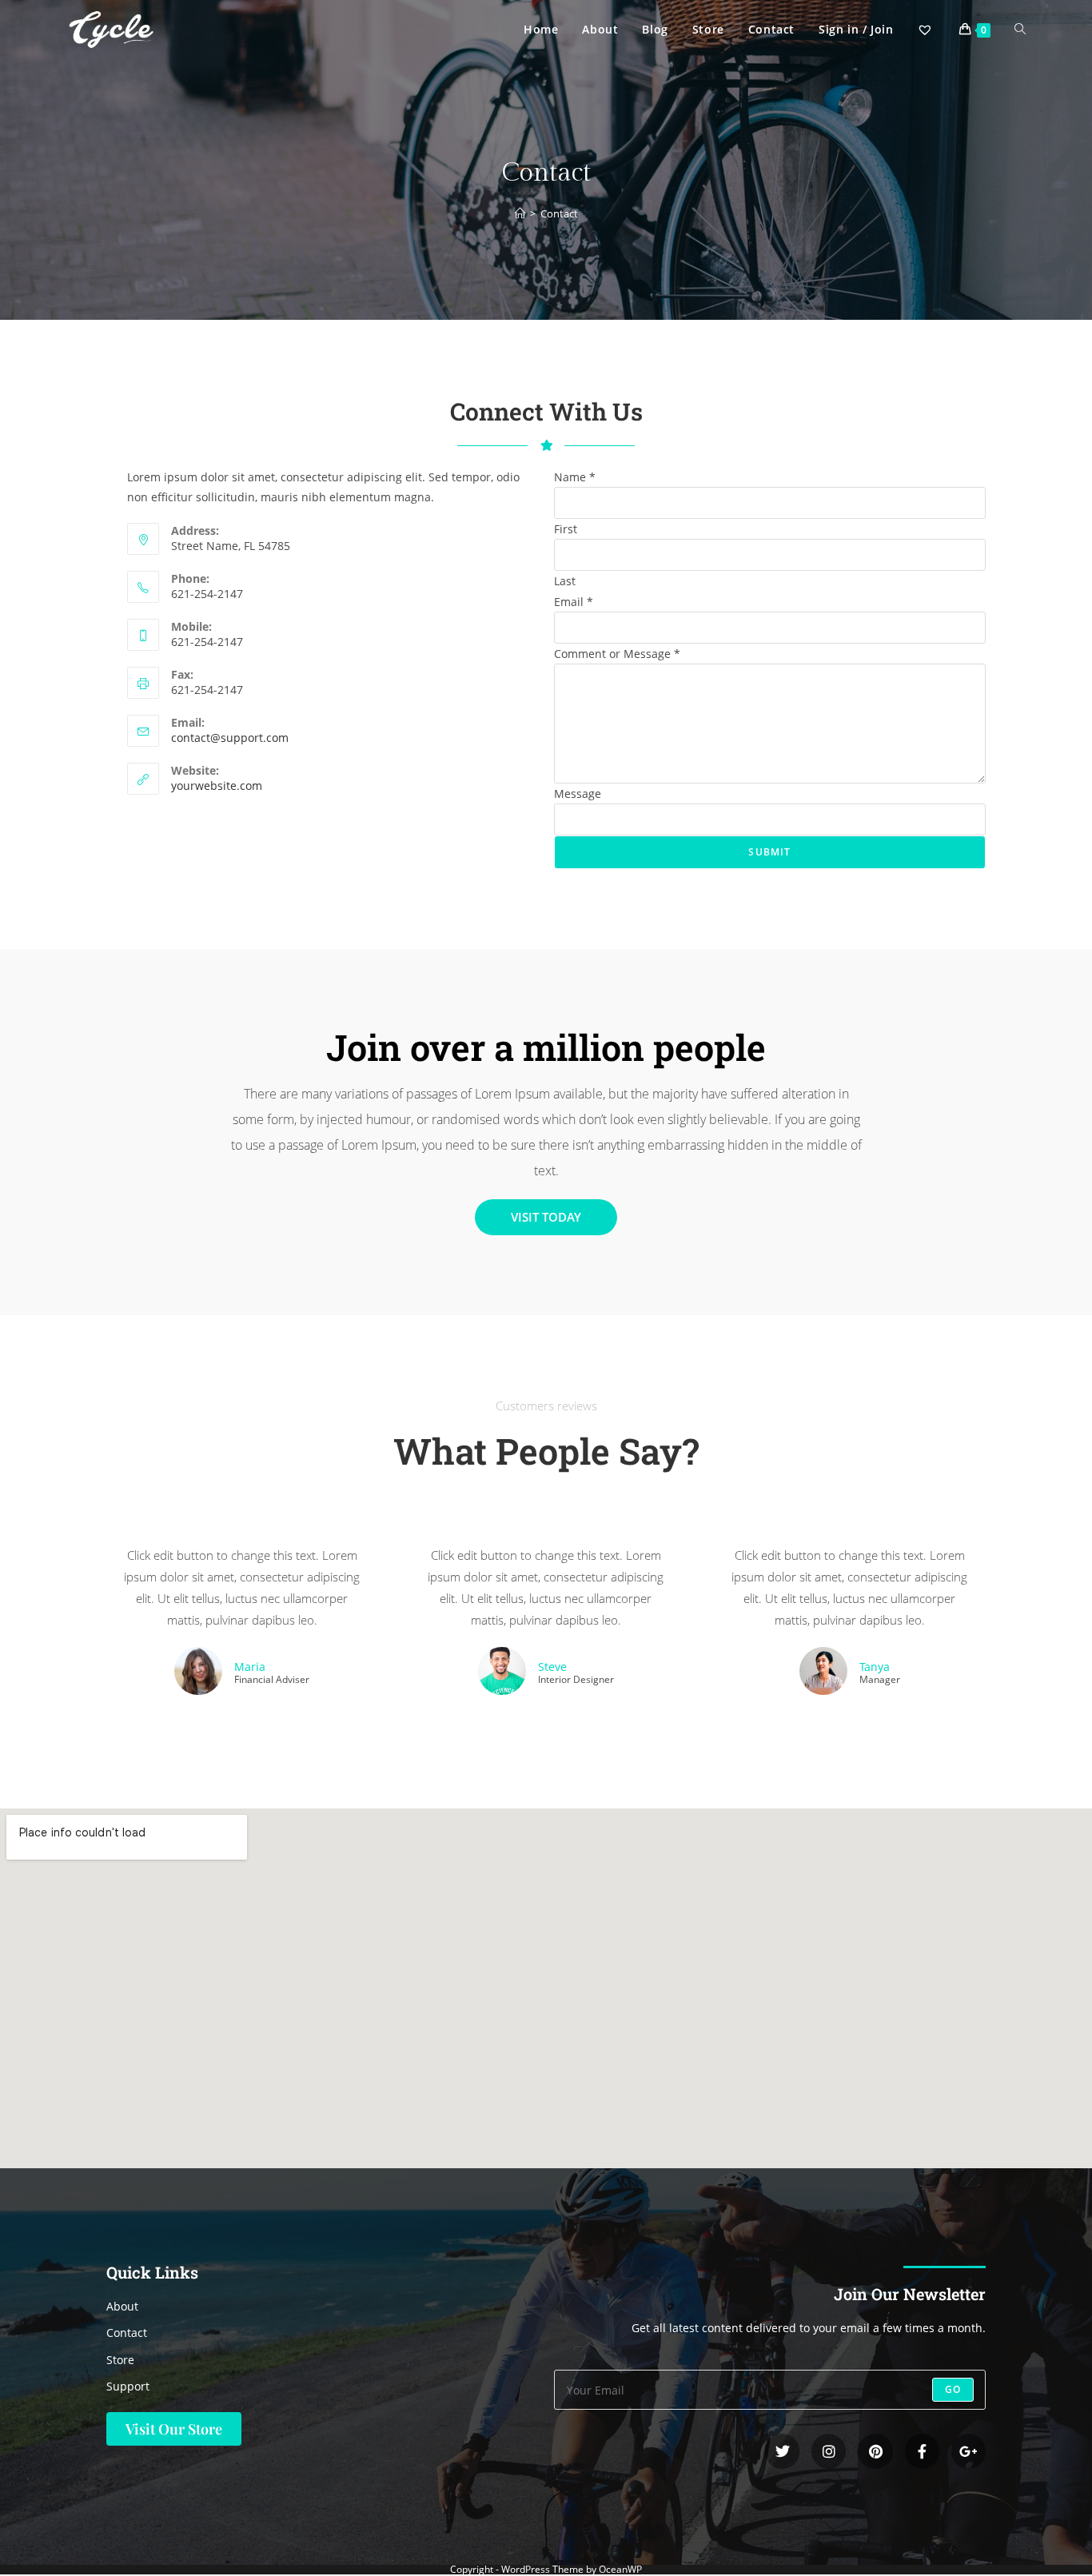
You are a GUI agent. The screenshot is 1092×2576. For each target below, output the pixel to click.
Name (575, 477)
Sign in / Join (856, 29)
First (566, 529)
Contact (559, 213)
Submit (769, 852)
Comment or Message (617, 654)
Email (574, 602)
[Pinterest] (875, 2451)
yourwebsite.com (217, 786)
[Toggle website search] (1020, 30)
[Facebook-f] (922, 2451)
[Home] (520, 213)
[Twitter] (782, 2451)
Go (953, 2389)
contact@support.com (230, 738)
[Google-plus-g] (968, 2451)
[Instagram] (829, 2451)
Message (578, 794)
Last (565, 581)
